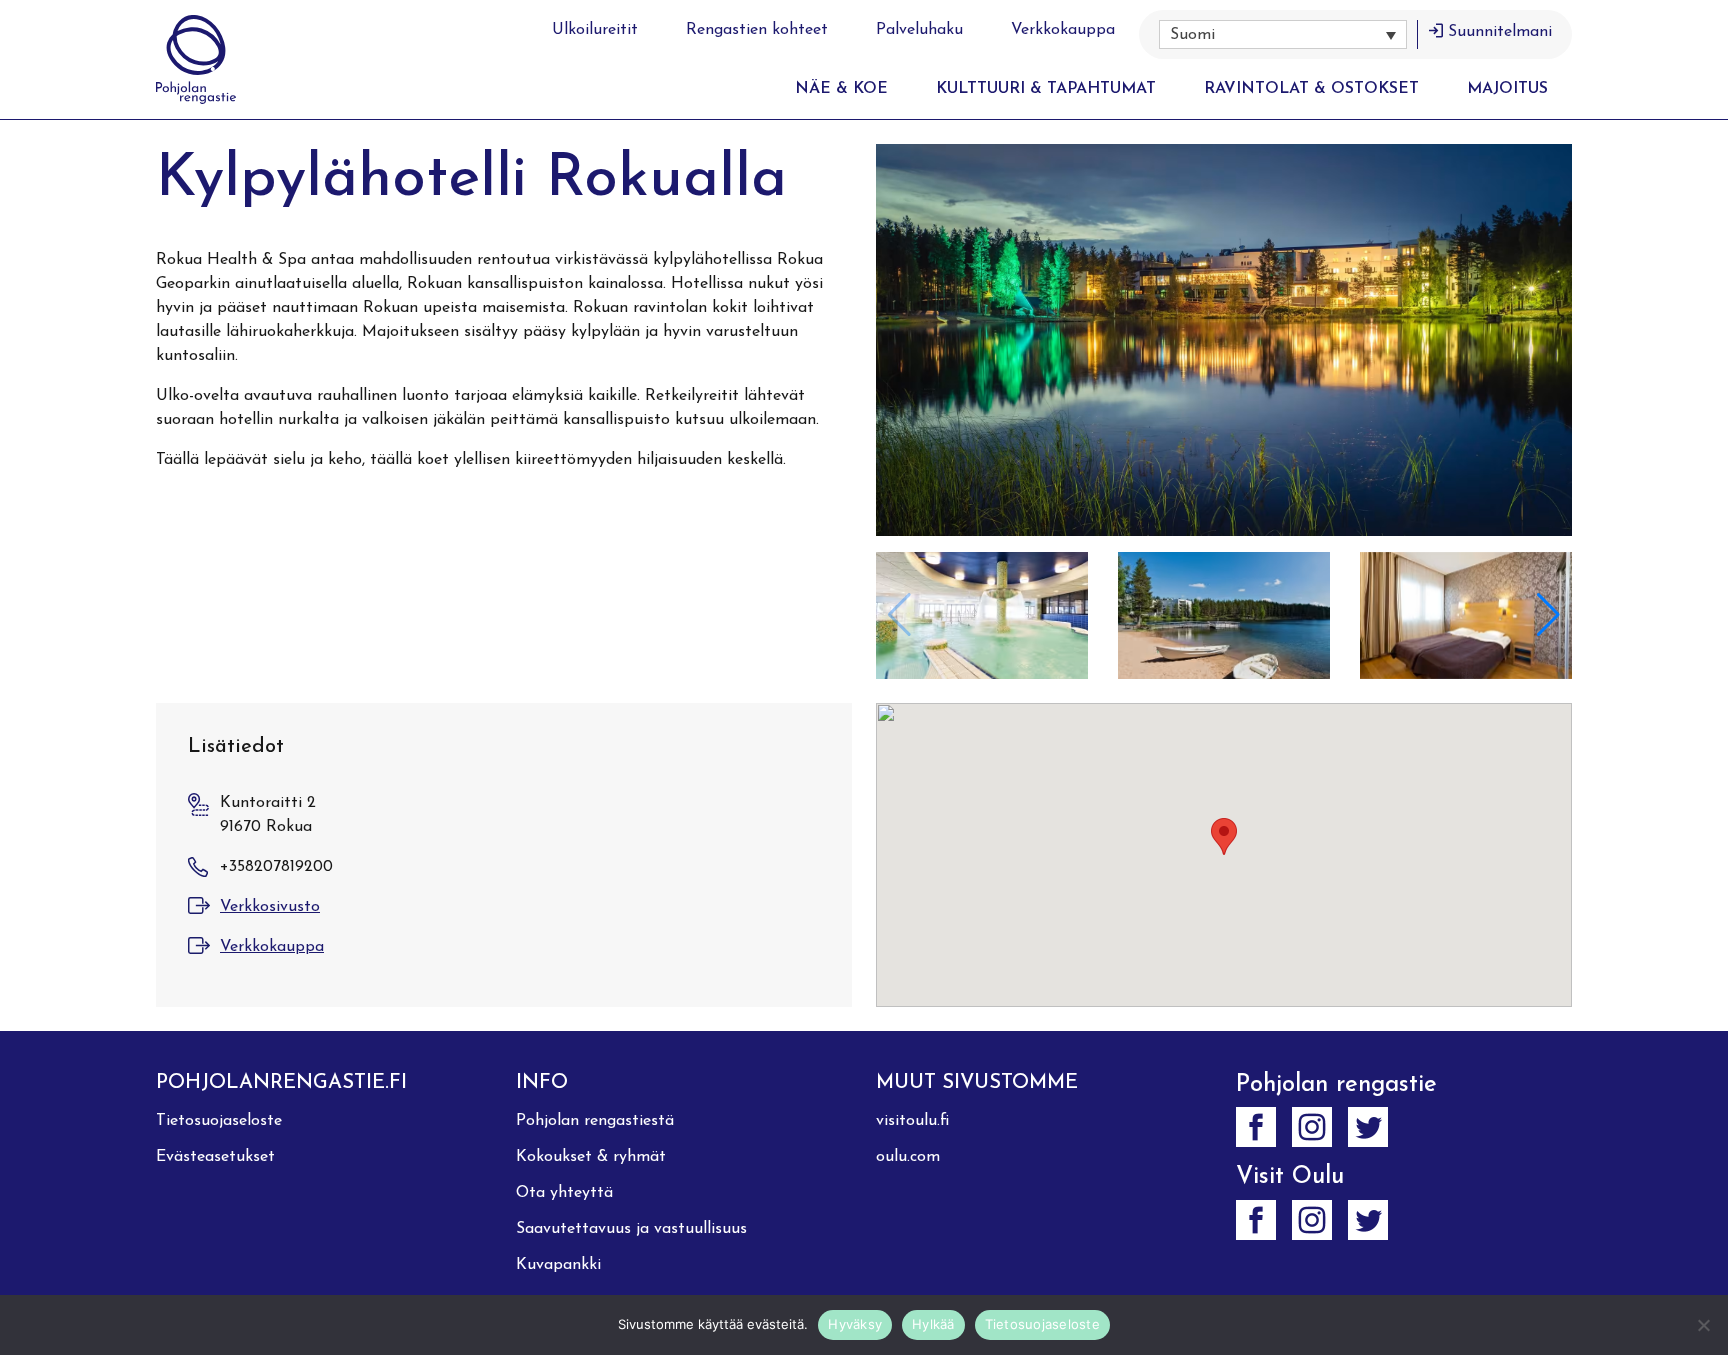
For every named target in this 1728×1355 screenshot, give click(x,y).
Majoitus (1507, 89)
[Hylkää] (1703, 1325)
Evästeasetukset (215, 1157)
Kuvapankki (558, 1265)
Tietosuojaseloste (219, 1121)
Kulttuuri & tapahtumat (1046, 89)
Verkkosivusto (270, 907)
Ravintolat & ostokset (1311, 89)
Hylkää (933, 1324)
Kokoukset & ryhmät (591, 1157)
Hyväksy (855, 1324)
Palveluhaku (919, 30)
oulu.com (908, 1157)
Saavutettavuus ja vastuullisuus (631, 1229)
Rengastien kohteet (757, 30)
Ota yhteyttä (564, 1193)
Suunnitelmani (1500, 32)
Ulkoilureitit (595, 30)
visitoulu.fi (912, 1121)
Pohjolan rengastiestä (595, 1121)
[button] (1283, 34)
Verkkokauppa (1063, 30)
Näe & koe (841, 89)
